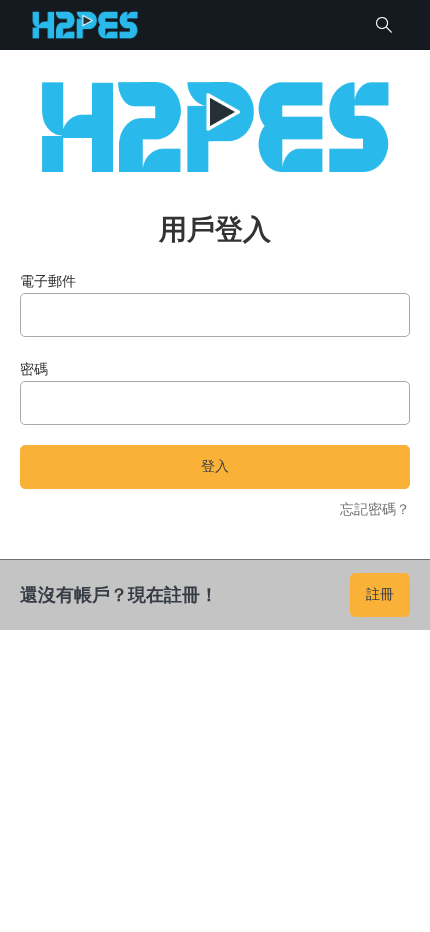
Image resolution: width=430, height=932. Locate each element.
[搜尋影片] (384, 25)
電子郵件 (48, 280)
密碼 (34, 368)
